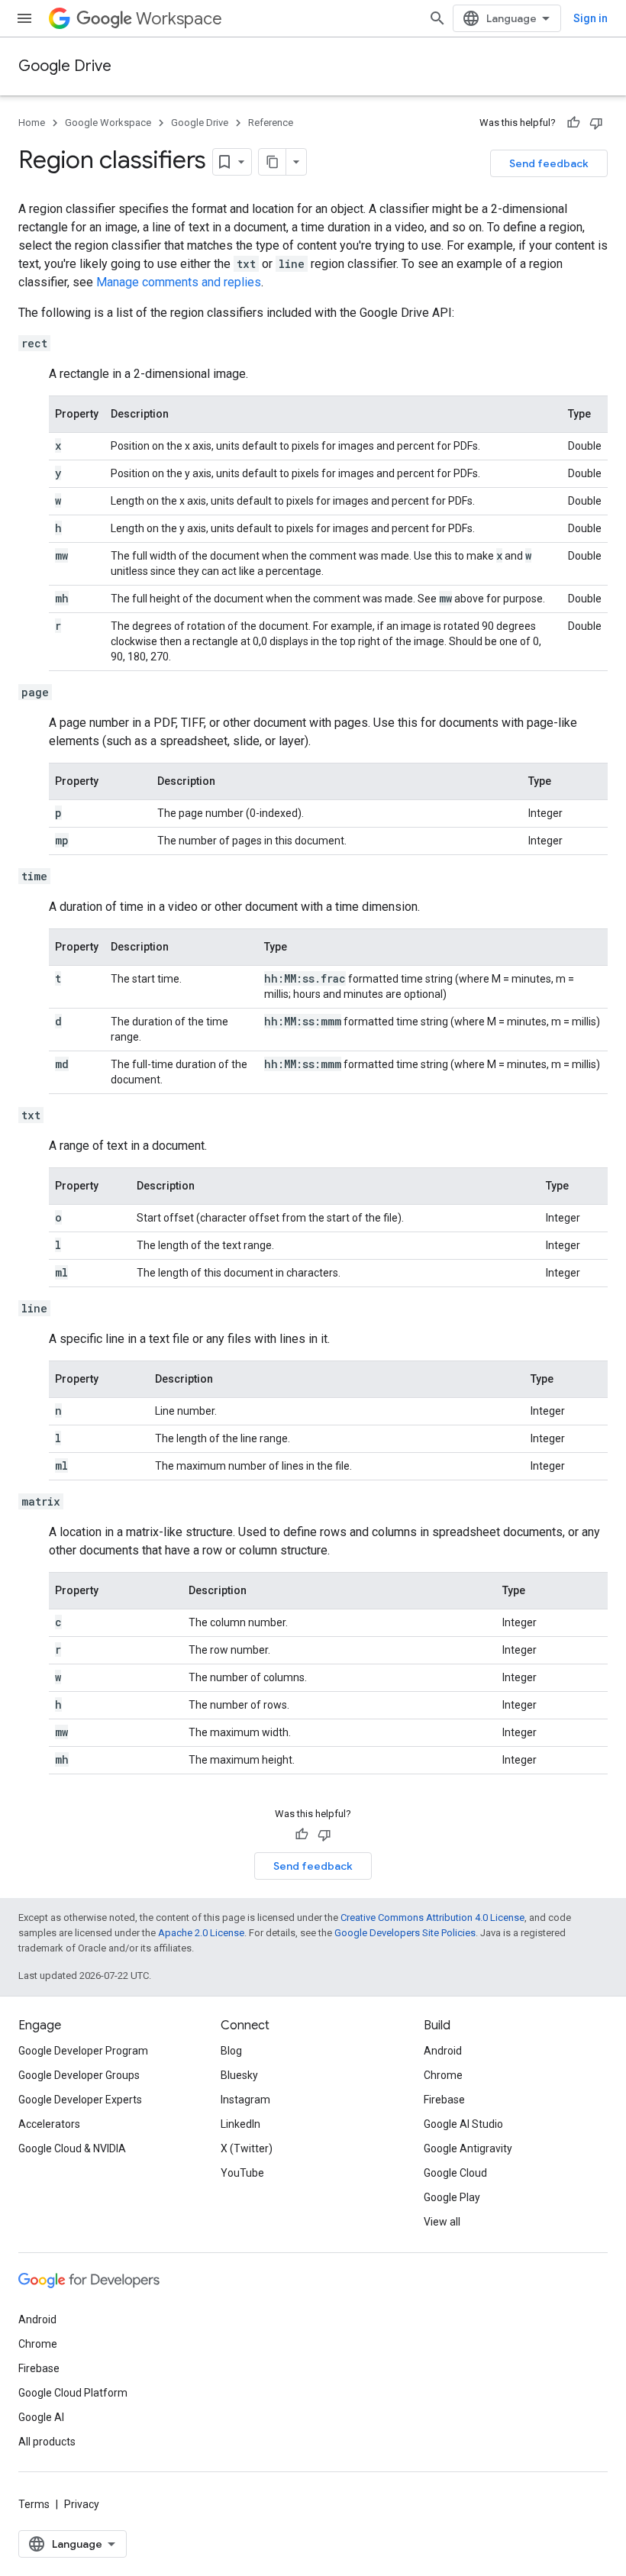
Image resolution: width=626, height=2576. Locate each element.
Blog (231, 2051)
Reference (271, 123)
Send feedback (549, 163)
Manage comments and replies (179, 282)
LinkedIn (240, 2124)
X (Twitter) (247, 2148)
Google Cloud (455, 2173)
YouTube (242, 2173)
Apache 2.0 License (201, 1933)
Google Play (452, 2197)
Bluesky (239, 2075)
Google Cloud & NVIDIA (72, 2148)
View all (442, 2222)
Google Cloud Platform (73, 2393)
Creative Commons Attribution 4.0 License (432, 1917)
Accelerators (49, 2124)
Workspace (179, 19)
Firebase (444, 2100)
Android (443, 2051)
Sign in (591, 18)
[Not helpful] (596, 123)
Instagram (245, 2100)
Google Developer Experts (80, 2100)
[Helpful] (573, 123)
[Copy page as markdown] (273, 162)
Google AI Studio (463, 2124)
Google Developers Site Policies (405, 1933)
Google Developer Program (83, 2051)
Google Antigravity (468, 2148)
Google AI (41, 2417)
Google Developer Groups (79, 2075)
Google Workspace (108, 123)
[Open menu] (24, 18)
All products (47, 2442)
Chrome (443, 2075)
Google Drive (65, 66)
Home (32, 123)
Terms (34, 2504)
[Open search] (437, 18)
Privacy (82, 2504)
